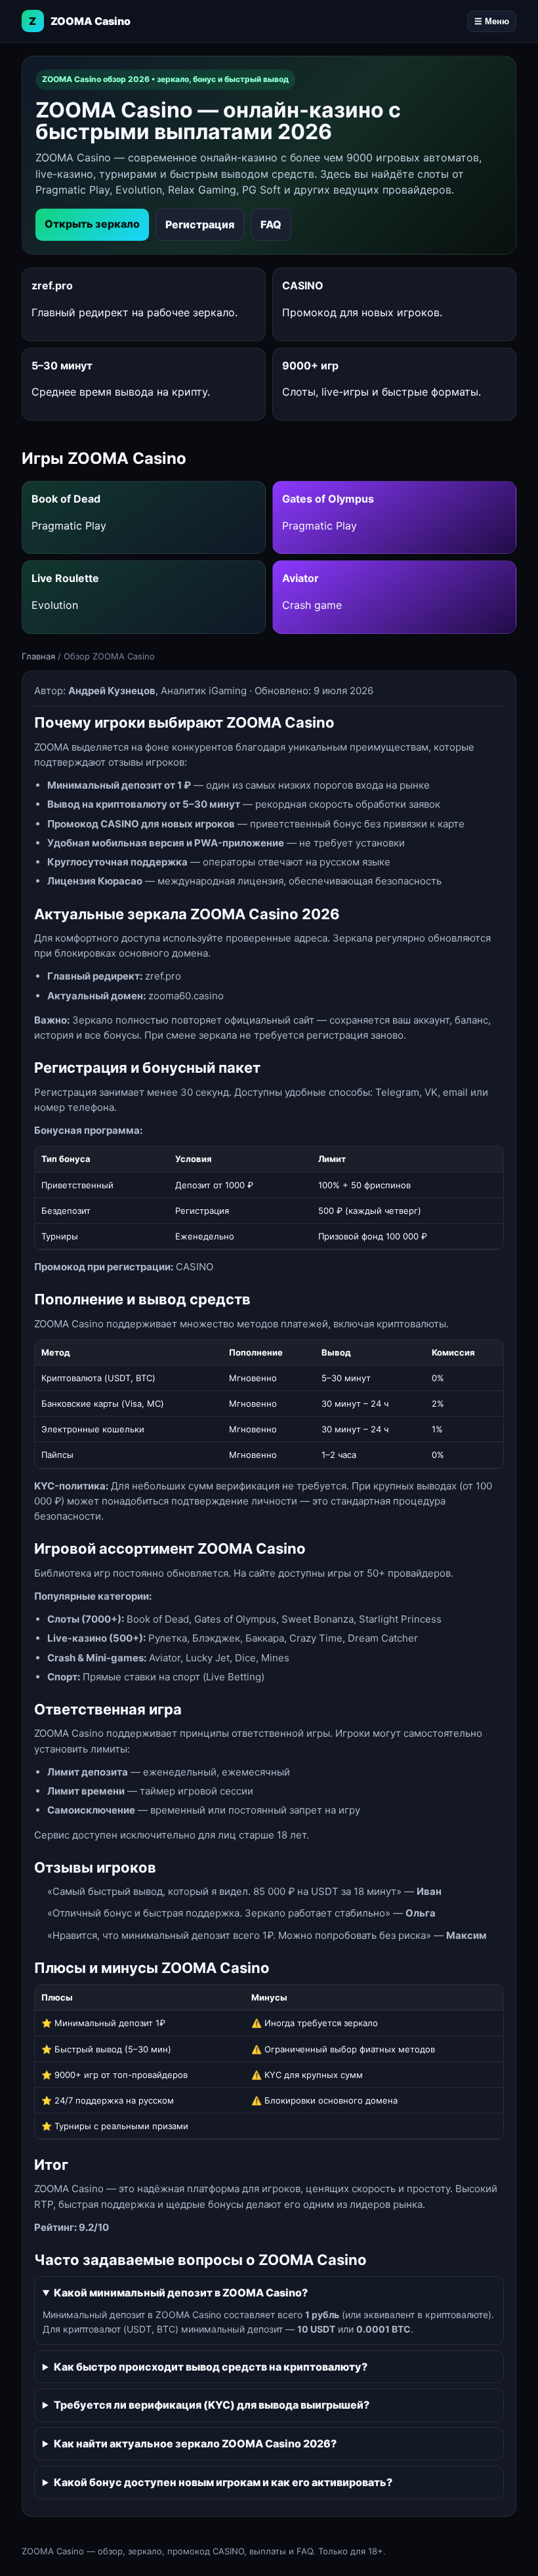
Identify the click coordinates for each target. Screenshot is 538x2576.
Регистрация (200, 224)
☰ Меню (492, 21)
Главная (38, 656)
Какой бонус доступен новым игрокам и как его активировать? (223, 2482)
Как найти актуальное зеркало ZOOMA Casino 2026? (195, 2443)
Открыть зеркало (92, 224)
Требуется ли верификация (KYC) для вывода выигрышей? (212, 2405)
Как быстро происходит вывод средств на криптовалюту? (211, 2367)
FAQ (271, 224)
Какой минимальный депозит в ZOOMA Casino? (181, 2293)
